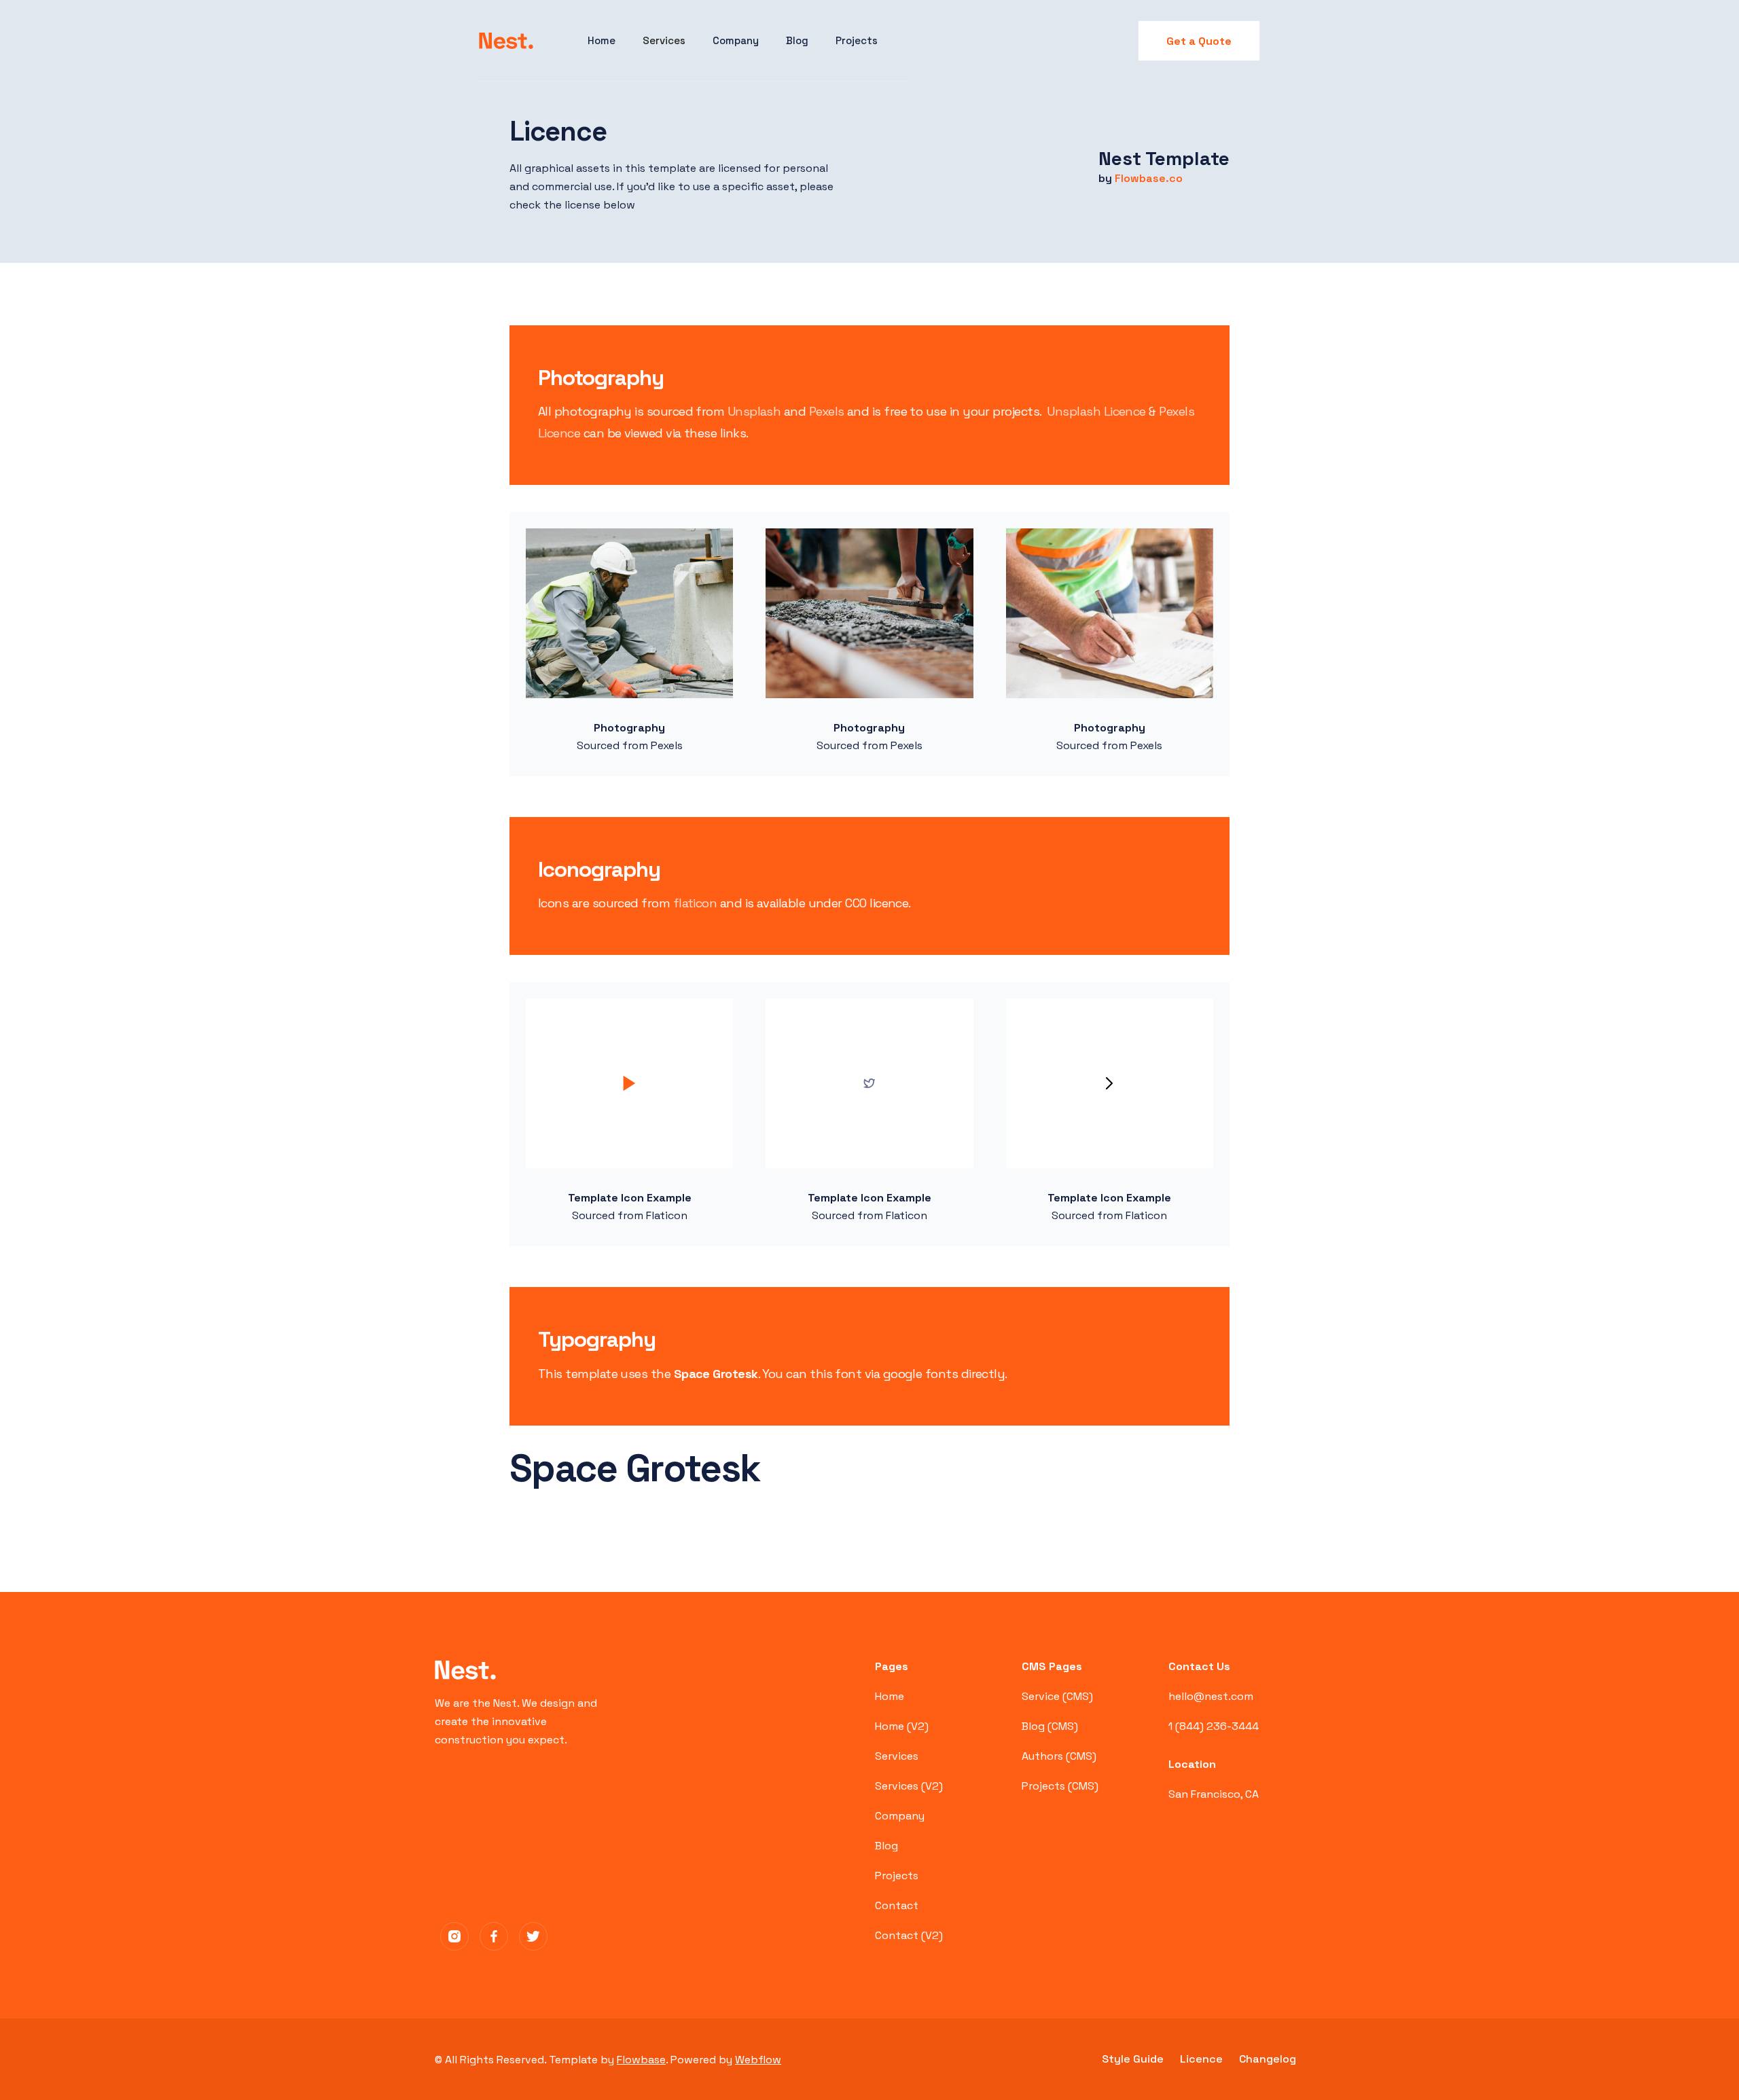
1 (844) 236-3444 (1214, 1726)
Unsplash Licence (1096, 411)
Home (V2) (902, 1726)
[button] (664, 41)
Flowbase (641, 2060)
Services (897, 1756)
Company (736, 40)
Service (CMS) (1057, 1696)
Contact (897, 1905)
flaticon (695, 903)
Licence (1201, 2059)
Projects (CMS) (1060, 1786)
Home (602, 40)
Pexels (827, 411)
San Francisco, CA (1214, 1794)
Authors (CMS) (1059, 1756)
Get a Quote (1199, 41)
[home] (506, 41)
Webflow (758, 2060)
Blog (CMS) (1050, 1726)
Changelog (1268, 2059)
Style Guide (1133, 2059)
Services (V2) (909, 1786)
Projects (857, 40)
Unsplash (754, 411)
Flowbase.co (1149, 178)
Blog (797, 40)
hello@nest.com (1211, 1696)
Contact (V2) (909, 1935)
